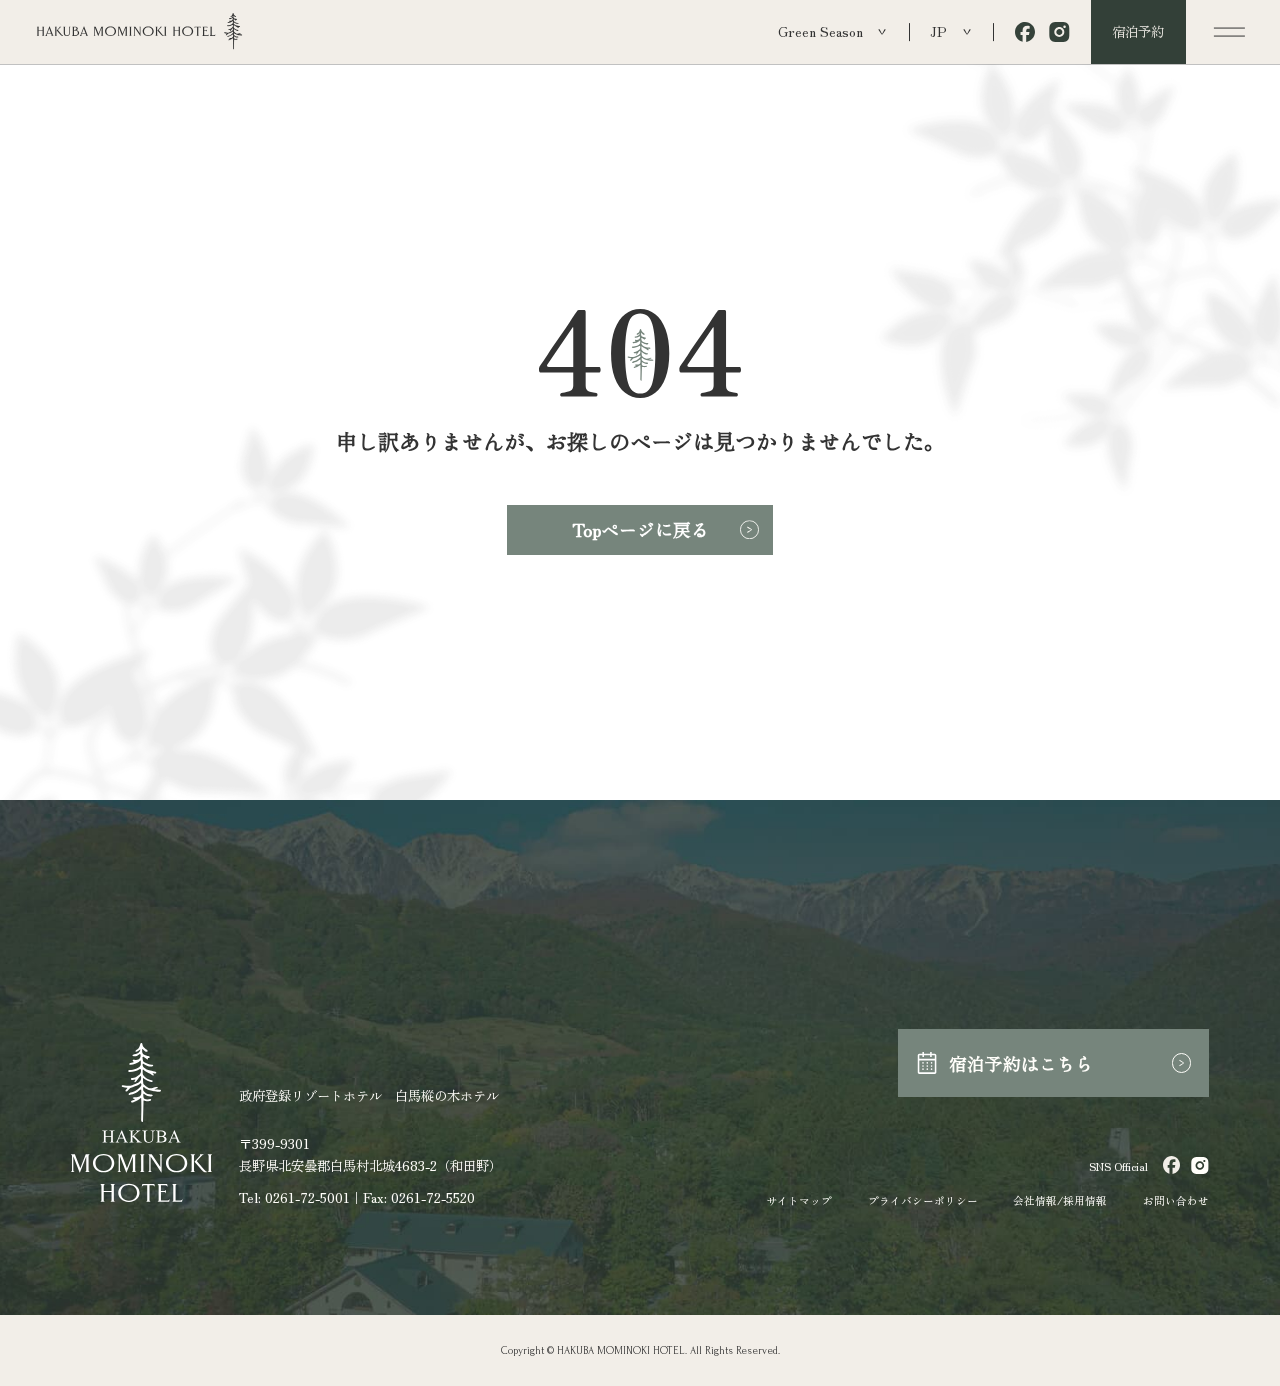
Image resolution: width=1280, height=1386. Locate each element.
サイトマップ (799, 1200)
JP (938, 31)
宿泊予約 (1138, 31)
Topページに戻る (640, 529)
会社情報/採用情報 (1060, 1200)
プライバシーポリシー (923, 1200)
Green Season (820, 31)
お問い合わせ (1176, 1200)
